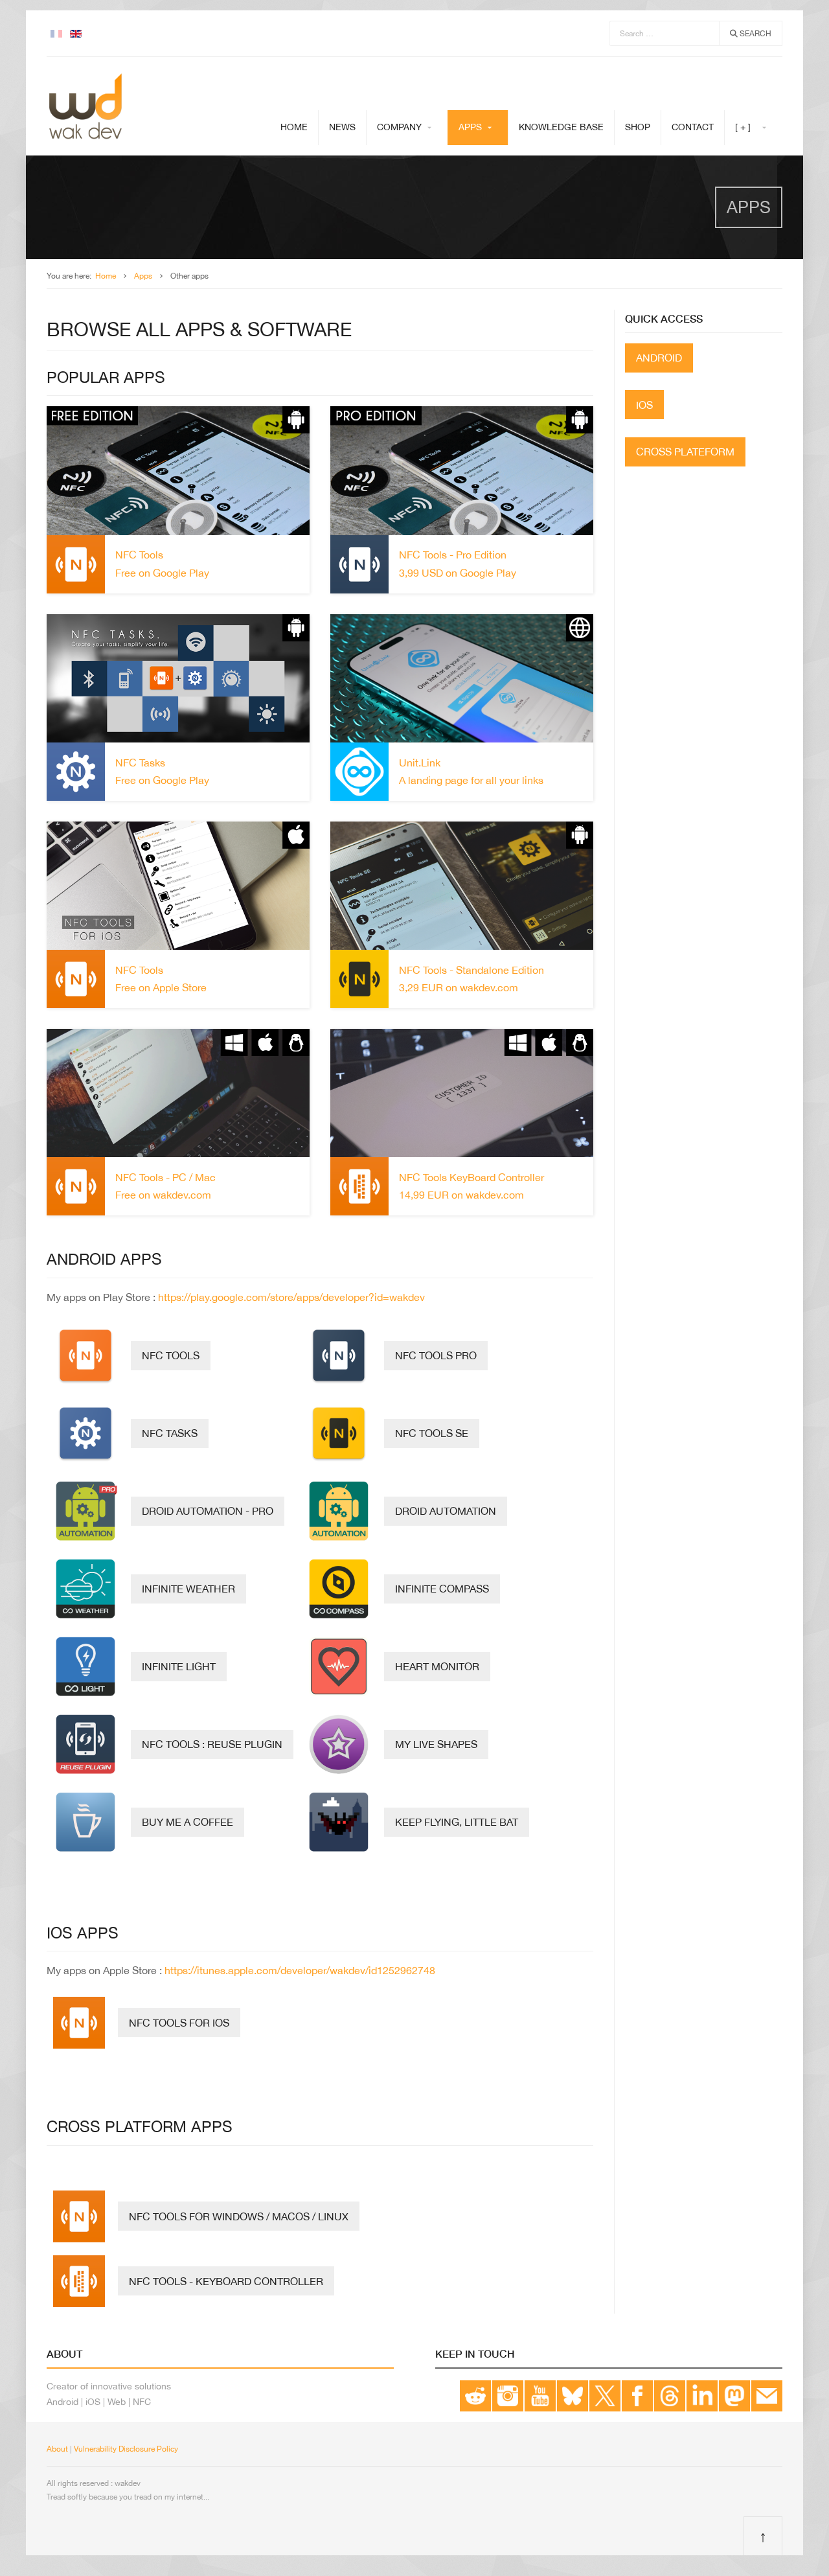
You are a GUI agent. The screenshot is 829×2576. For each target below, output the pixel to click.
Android (659, 358)
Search (755, 34)
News (342, 127)
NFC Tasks (170, 1433)
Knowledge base (561, 127)
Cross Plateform (685, 452)
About (57, 2449)
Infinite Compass (442, 1589)
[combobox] (664, 33)
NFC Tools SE (432, 1433)
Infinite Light (179, 1666)
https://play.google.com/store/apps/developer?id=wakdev (291, 1297)
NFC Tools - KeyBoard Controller (226, 2281)
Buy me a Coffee (187, 1822)
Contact (693, 127)
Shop (638, 127)
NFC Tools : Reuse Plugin (212, 1744)
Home (294, 127)
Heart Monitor (437, 1666)
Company (399, 127)
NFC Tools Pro (436, 1355)
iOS (644, 405)
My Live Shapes (436, 1744)
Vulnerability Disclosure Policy (126, 2449)
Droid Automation (446, 1511)
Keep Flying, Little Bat (457, 1822)
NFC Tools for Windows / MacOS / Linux (239, 2216)
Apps (470, 127)
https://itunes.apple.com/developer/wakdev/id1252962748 (300, 1970)
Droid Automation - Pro (208, 1511)
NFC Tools (171, 1355)
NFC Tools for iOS (179, 2023)
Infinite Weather (188, 1589)
